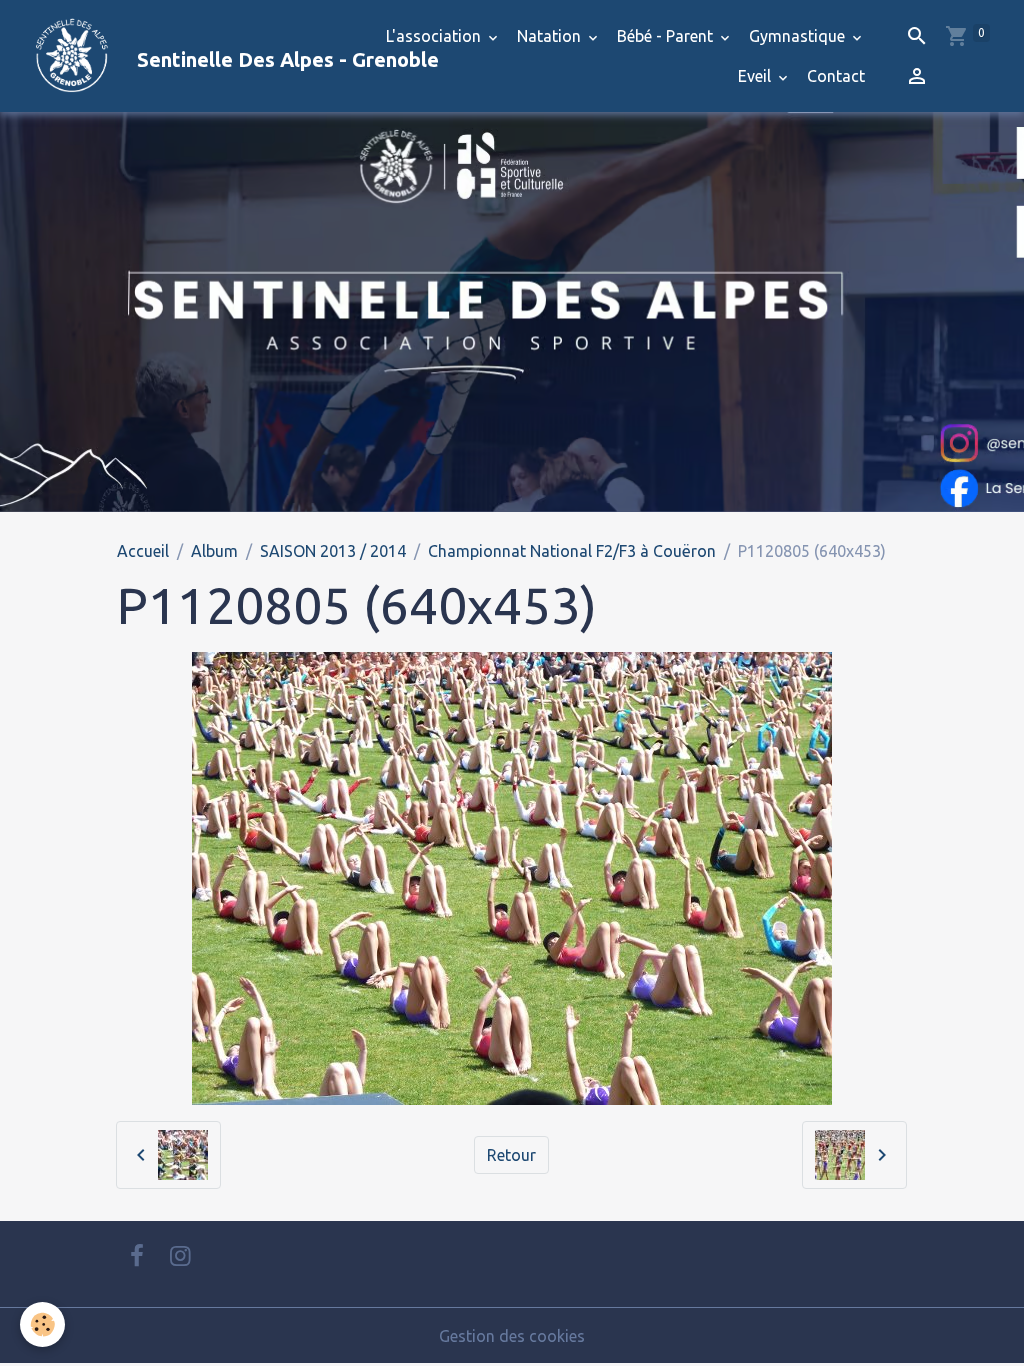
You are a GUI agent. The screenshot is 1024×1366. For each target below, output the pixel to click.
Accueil (143, 551)
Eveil (756, 76)
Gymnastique (799, 36)
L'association (435, 36)
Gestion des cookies (512, 1336)
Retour (511, 1155)
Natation (551, 36)
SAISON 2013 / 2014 (333, 551)
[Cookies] (42, 1324)
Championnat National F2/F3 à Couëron (572, 551)
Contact (836, 76)
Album (214, 551)
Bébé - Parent (667, 36)
